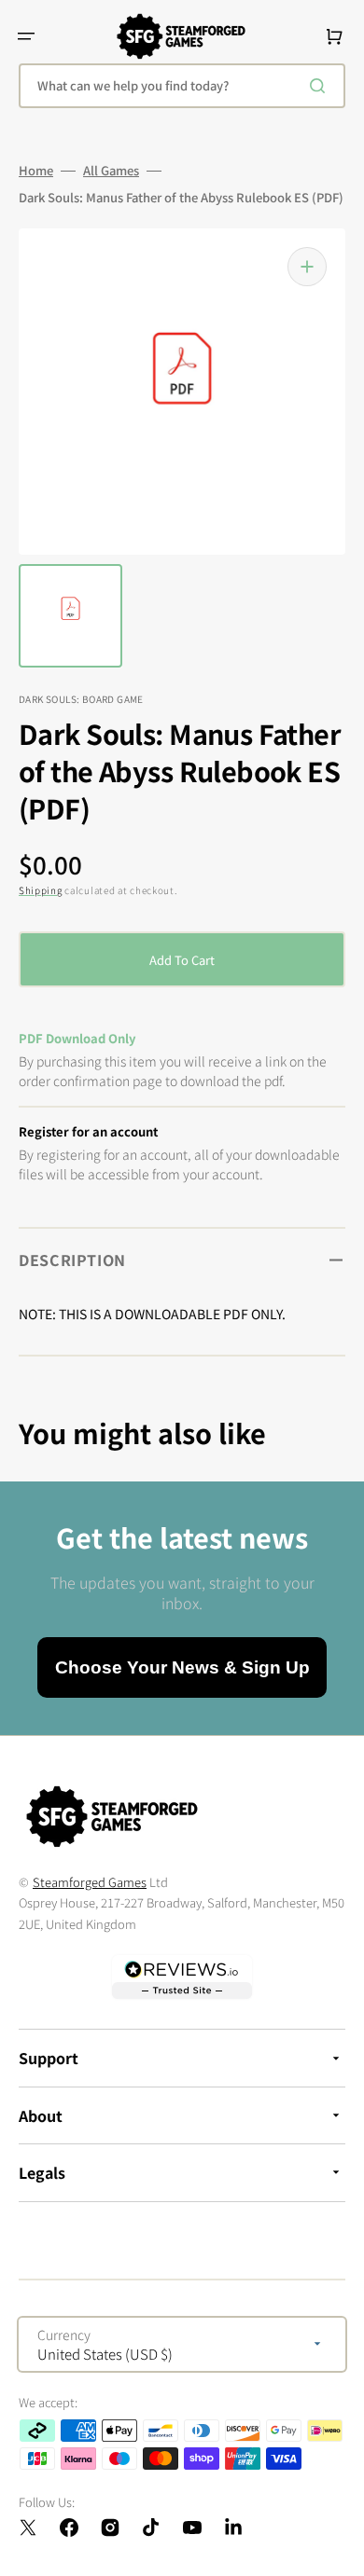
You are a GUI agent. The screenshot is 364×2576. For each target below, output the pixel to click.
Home (36, 171)
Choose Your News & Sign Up (182, 1667)
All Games (111, 171)
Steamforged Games (90, 1882)
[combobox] (182, 86)
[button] (26, 36)
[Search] (321, 86)
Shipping (41, 890)
